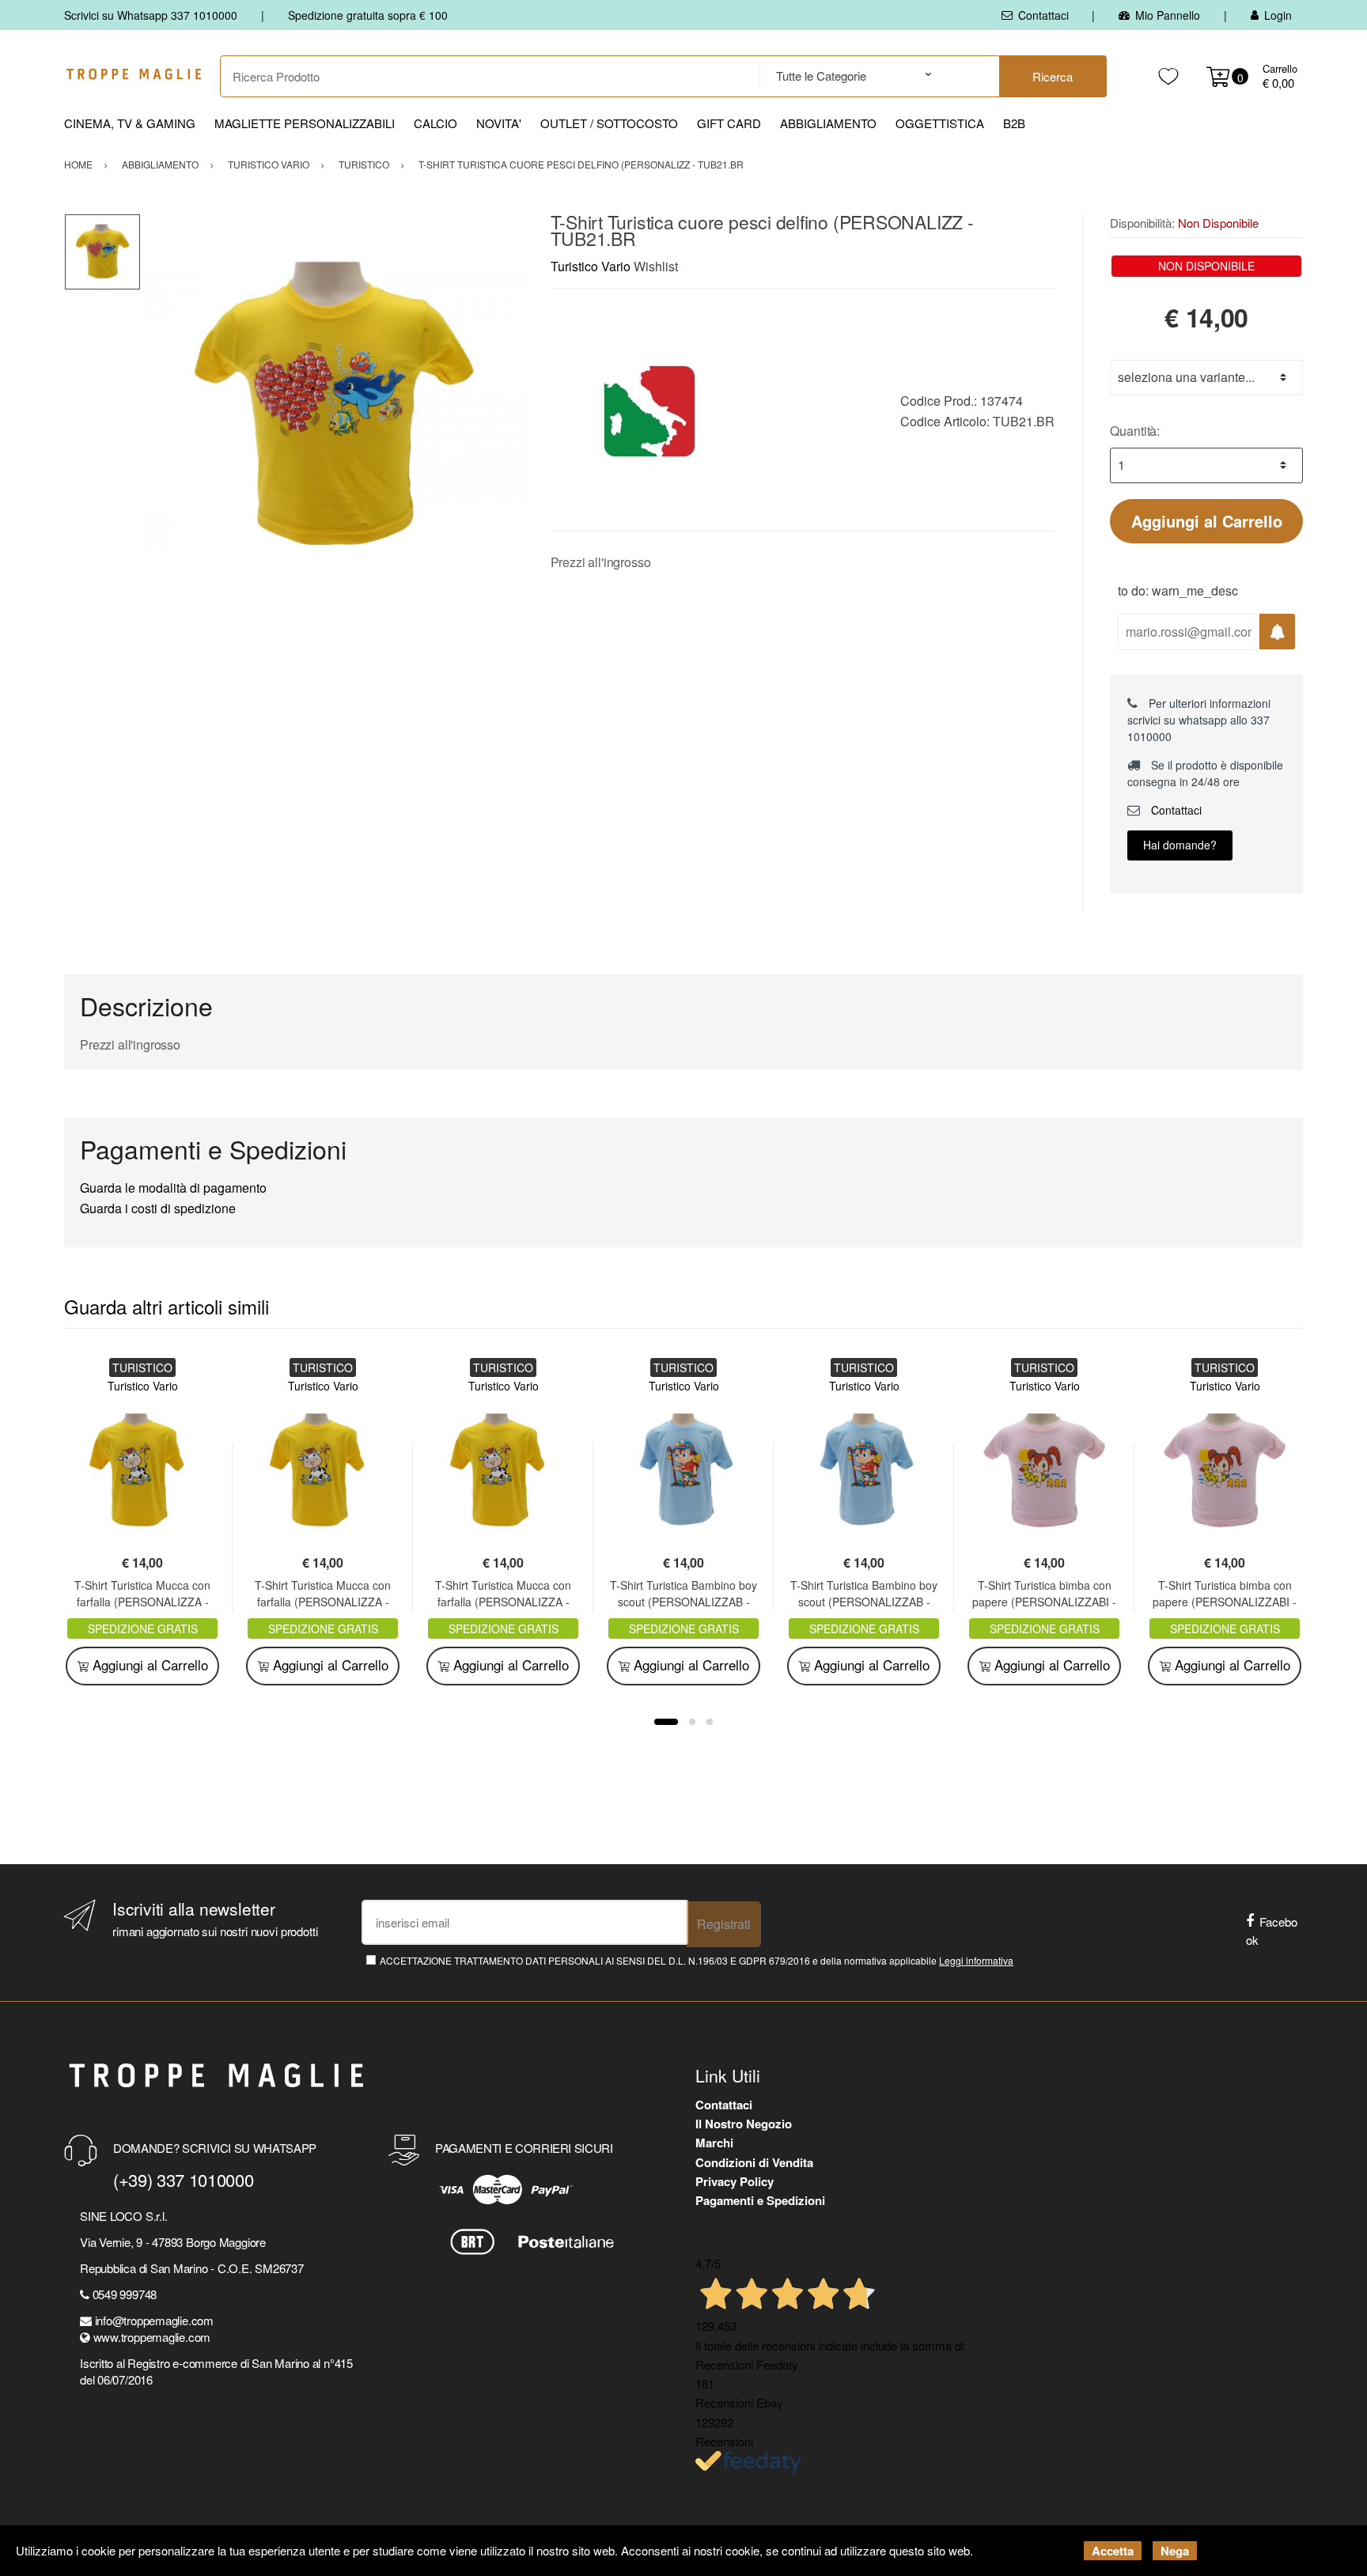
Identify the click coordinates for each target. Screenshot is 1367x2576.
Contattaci (1043, 15)
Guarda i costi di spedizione (158, 1208)
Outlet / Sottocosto (609, 123)
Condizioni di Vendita (754, 2162)
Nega (1175, 2551)
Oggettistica (940, 123)
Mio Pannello (1168, 15)
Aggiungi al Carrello (1207, 521)
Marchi (714, 2143)
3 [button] (710, 1722)
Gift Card (729, 123)
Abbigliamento (828, 123)
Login (1278, 15)
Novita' (499, 123)
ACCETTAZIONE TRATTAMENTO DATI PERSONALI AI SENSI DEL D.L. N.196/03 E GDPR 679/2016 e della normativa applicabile (697, 1960)
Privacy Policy (735, 2181)
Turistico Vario (591, 266)
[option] (333, 406)
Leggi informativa (976, 1960)
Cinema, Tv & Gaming (130, 123)
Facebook (1272, 1931)
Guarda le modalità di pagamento (173, 1188)
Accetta (1113, 2551)
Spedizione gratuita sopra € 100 (368, 15)
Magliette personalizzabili (305, 123)
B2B (1014, 123)
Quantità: (1135, 431)
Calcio (435, 123)
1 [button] (666, 1722)
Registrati (724, 1924)
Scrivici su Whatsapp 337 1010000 (151, 15)
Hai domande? (1180, 845)
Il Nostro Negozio (744, 2124)
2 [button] (692, 1722)
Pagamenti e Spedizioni (760, 2200)
